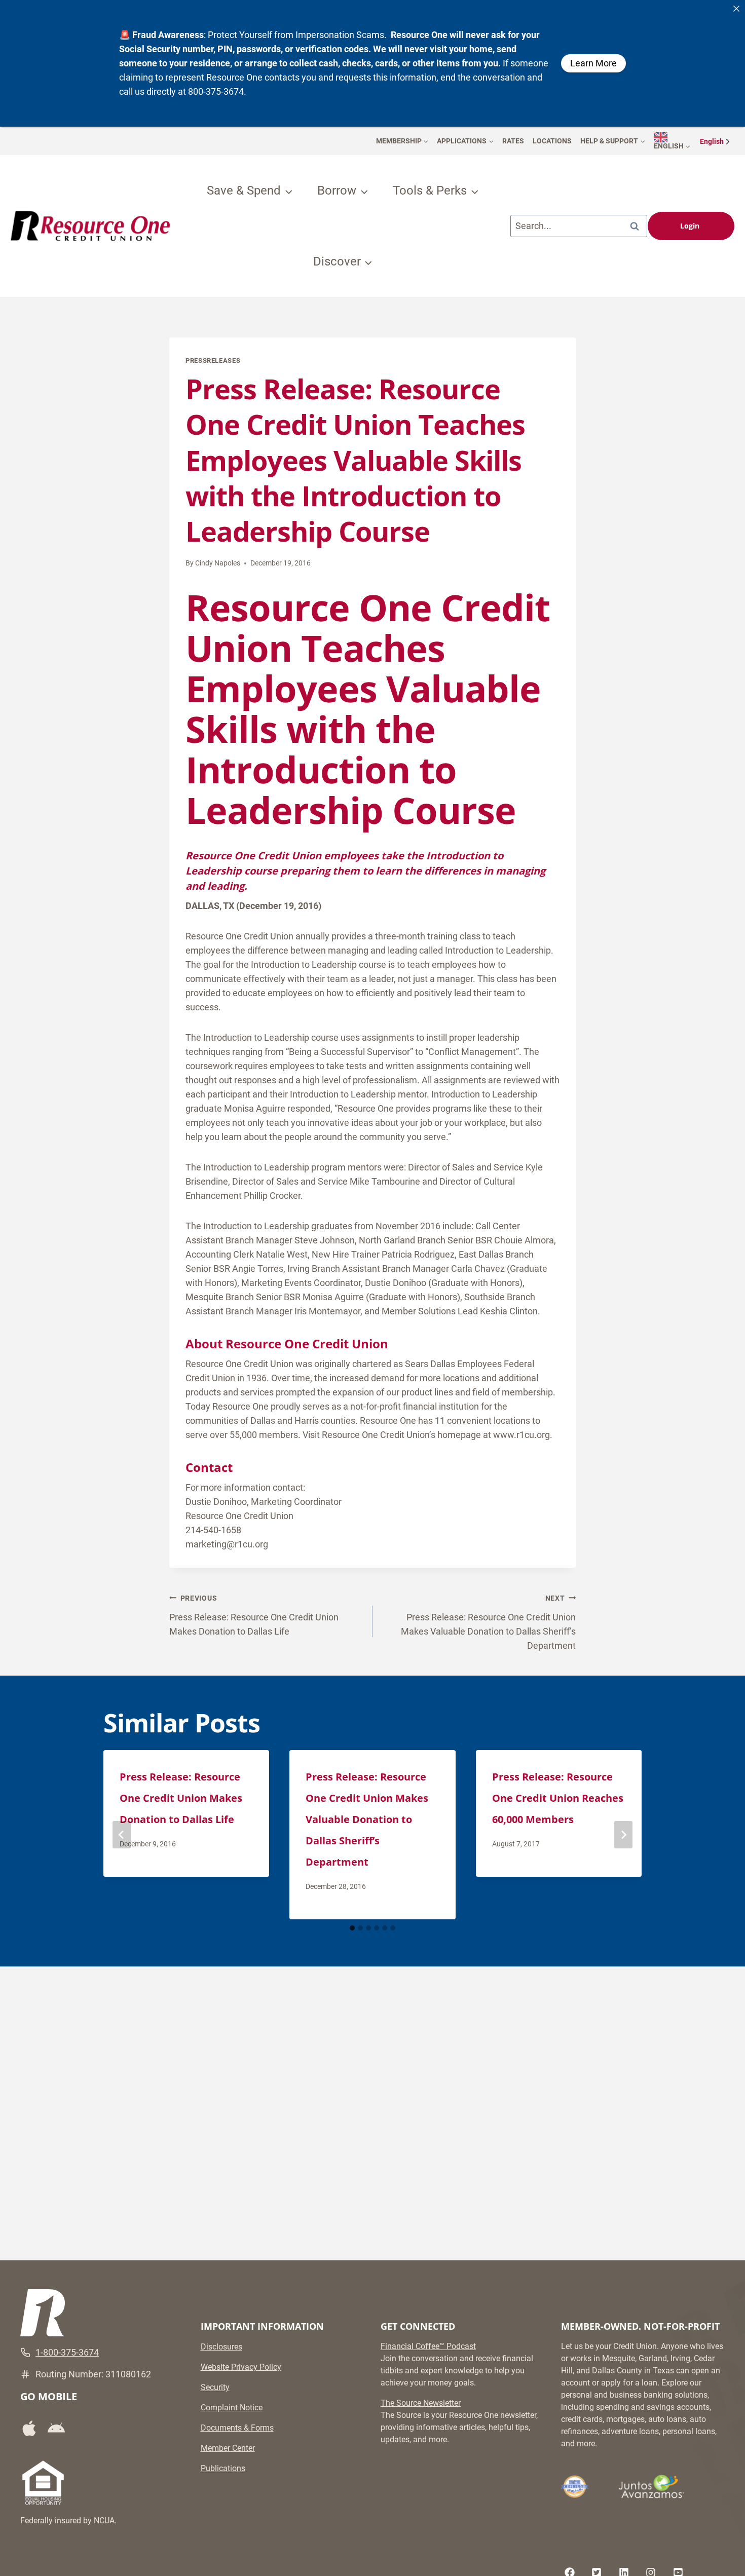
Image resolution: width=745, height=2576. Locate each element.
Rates (513, 141)
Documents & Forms (237, 2428)
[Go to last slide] (122, 1835)
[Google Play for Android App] (60, 2429)
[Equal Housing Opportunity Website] (43, 2483)
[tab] (352, 1928)
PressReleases (213, 361)
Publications (223, 2468)
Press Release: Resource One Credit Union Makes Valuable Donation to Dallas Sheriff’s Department (488, 1622)
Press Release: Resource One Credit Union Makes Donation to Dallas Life (254, 1615)
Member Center (228, 2448)
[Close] (736, 9)
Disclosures (221, 2347)
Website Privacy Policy (241, 2367)
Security (215, 2387)
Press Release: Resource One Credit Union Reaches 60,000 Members (558, 1798)
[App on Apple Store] (33, 2428)
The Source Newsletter (421, 2403)
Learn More (593, 63)
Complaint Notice (232, 2408)
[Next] (623, 1835)
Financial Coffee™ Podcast (428, 2346)
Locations (552, 141)
